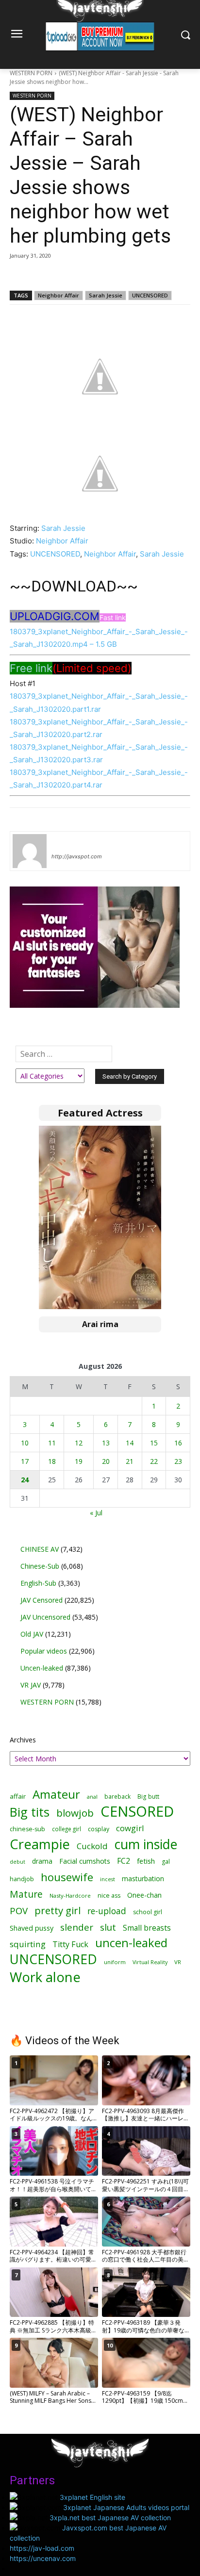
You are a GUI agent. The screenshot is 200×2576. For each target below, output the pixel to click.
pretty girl (58, 1911)
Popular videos (44, 1651)
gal (166, 1862)
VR (178, 1962)
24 (25, 1480)
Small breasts (147, 1928)
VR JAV (31, 1685)
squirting (28, 1944)
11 (52, 1443)
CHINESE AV (40, 1549)
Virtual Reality (150, 1962)
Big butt (148, 1797)
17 (25, 1461)
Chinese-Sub (40, 1566)
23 (178, 1461)
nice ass (109, 1895)
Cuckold (92, 1846)
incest (108, 1879)
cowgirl (130, 1828)
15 (154, 1443)
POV (19, 1911)
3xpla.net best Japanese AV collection (110, 2518)
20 (106, 1461)
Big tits (30, 1812)
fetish (146, 1861)
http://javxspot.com (77, 856)
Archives (23, 1740)
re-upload (107, 1911)
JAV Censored (42, 1600)
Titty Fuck (70, 1944)
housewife (67, 1877)
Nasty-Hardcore (70, 1895)
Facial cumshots (85, 1861)
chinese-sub (27, 1829)
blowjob (75, 1813)
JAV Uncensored (45, 1617)
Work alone (45, 1977)
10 (25, 1443)
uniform (115, 1962)
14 (130, 1443)
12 (79, 1443)
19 (79, 1461)
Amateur (56, 1794)
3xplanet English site (92, 2497)
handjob (22, 1879)
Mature (26, 1894)
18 (52, 1461)
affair (18, 1796)
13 (106, 1443)
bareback (117, 1796)
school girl (148, 1912)
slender (77, 1928)
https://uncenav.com (43, 2558)
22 (154, 1461)
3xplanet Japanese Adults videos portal (126, 2507)
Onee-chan (144, 1895)
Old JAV (32, 1634)
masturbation (143, 1879)
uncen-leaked (131, 1943)
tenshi (63, 842)
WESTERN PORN (31, 73)
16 (178, 1443)
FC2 (124, 1861)
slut (108, 1927)
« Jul (96, 1513)
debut (17, 1862)
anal (92, 1797)
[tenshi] (30, 851)
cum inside (146, 1844)
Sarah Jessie (106, 295)
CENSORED (137, 1812)
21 (130, 1461)
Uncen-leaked (42, 1668)
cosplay (99, 1829)
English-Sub (38, 1583)
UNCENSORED (150, 295)
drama (42, 1861)
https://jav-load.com (42, 2548)
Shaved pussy (32, 1928)
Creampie (40, 1844)
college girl (67, 1829)
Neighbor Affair (58, 295)
